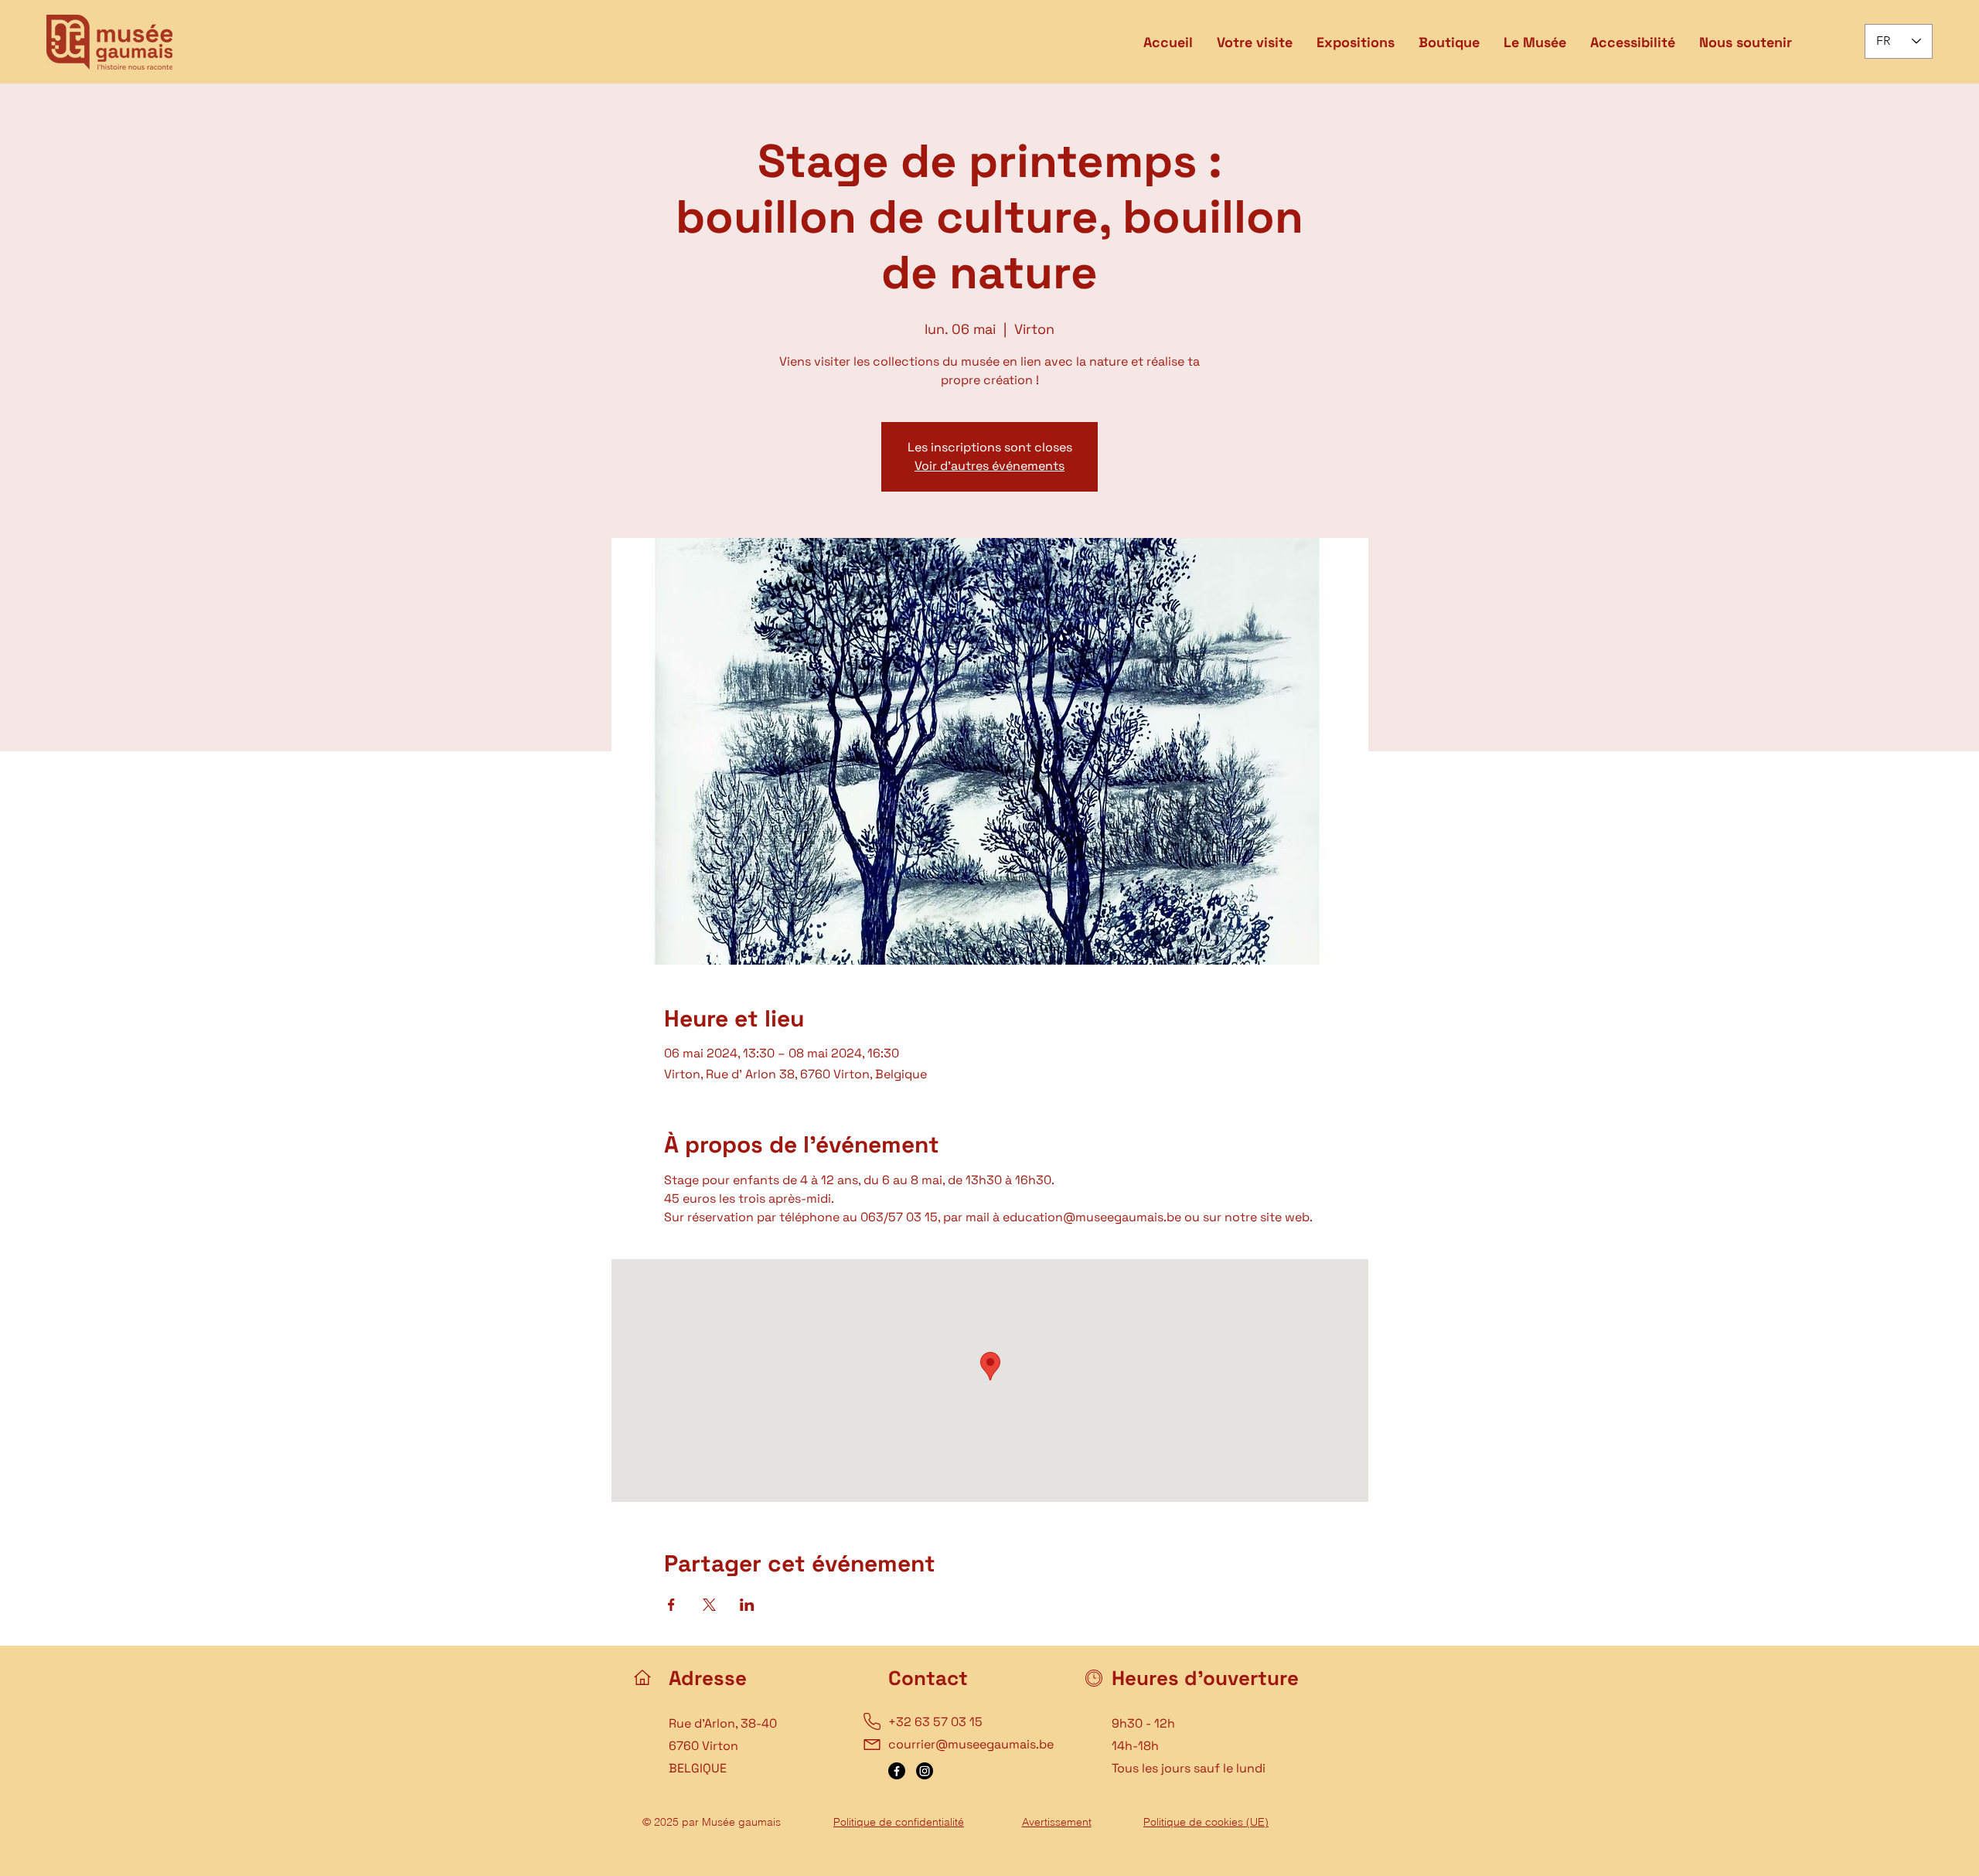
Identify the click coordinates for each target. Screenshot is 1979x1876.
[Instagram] (925, 1771)
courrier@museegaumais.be (971, 1744)
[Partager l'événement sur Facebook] (671, 1605)
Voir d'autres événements (989, 466)
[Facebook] (897, 1771)
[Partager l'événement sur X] (709, 1605)
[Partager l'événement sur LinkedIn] (747, 1605)
